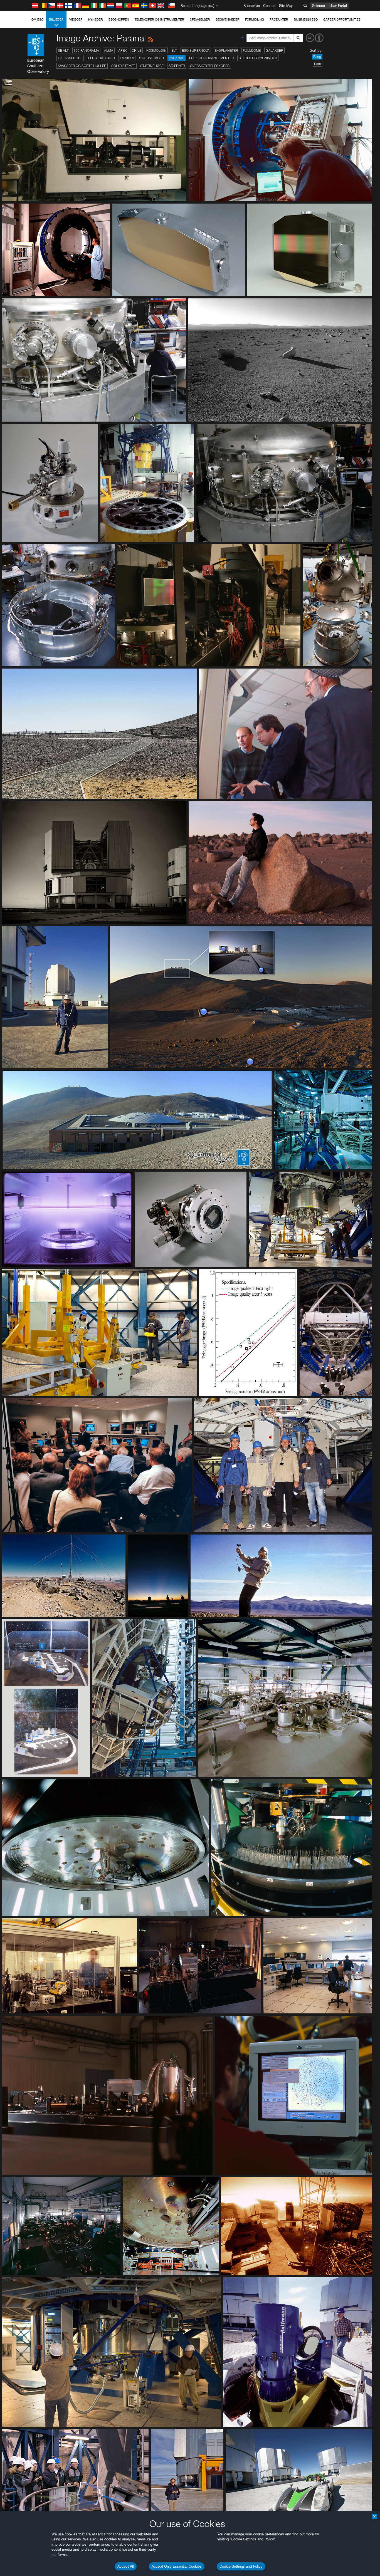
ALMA (109, 50)
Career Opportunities (342, 19)
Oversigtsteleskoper (210, 66)
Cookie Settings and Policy (241, 2566)
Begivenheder (228, 19)
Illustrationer (101, 58)
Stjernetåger (151, 58)
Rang (317, 57)
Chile (136, 50)
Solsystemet (123, 66)
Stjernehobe (152, 66)
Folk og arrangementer (211, 58)
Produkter (279, 19)
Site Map (286, 6)
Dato (318, 64)
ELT (174, 50)
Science (319, 6)
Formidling (255, 19)
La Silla (127, 58)
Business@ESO (306, 19)
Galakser (274, 50)
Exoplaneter (226, 50)
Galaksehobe (70, 58)
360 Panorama (86, 50)
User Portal (338, 6)
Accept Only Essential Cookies (177, 2566)
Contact (269, 6)
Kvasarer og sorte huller (82, 66)
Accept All (126, 2566)
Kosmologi (156, 50)
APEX (122, 50)
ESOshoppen (119, 19)
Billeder (56, 19)
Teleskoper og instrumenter (159, 19)
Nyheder (96, 19)
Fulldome (252, 50)
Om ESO (37, 19)
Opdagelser (200, 19)
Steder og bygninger (258, 58)
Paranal (177, 58)
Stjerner (177, 66)
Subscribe (252, 6)
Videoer (76, 19)
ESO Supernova (196, 50)
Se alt (63, 50)
